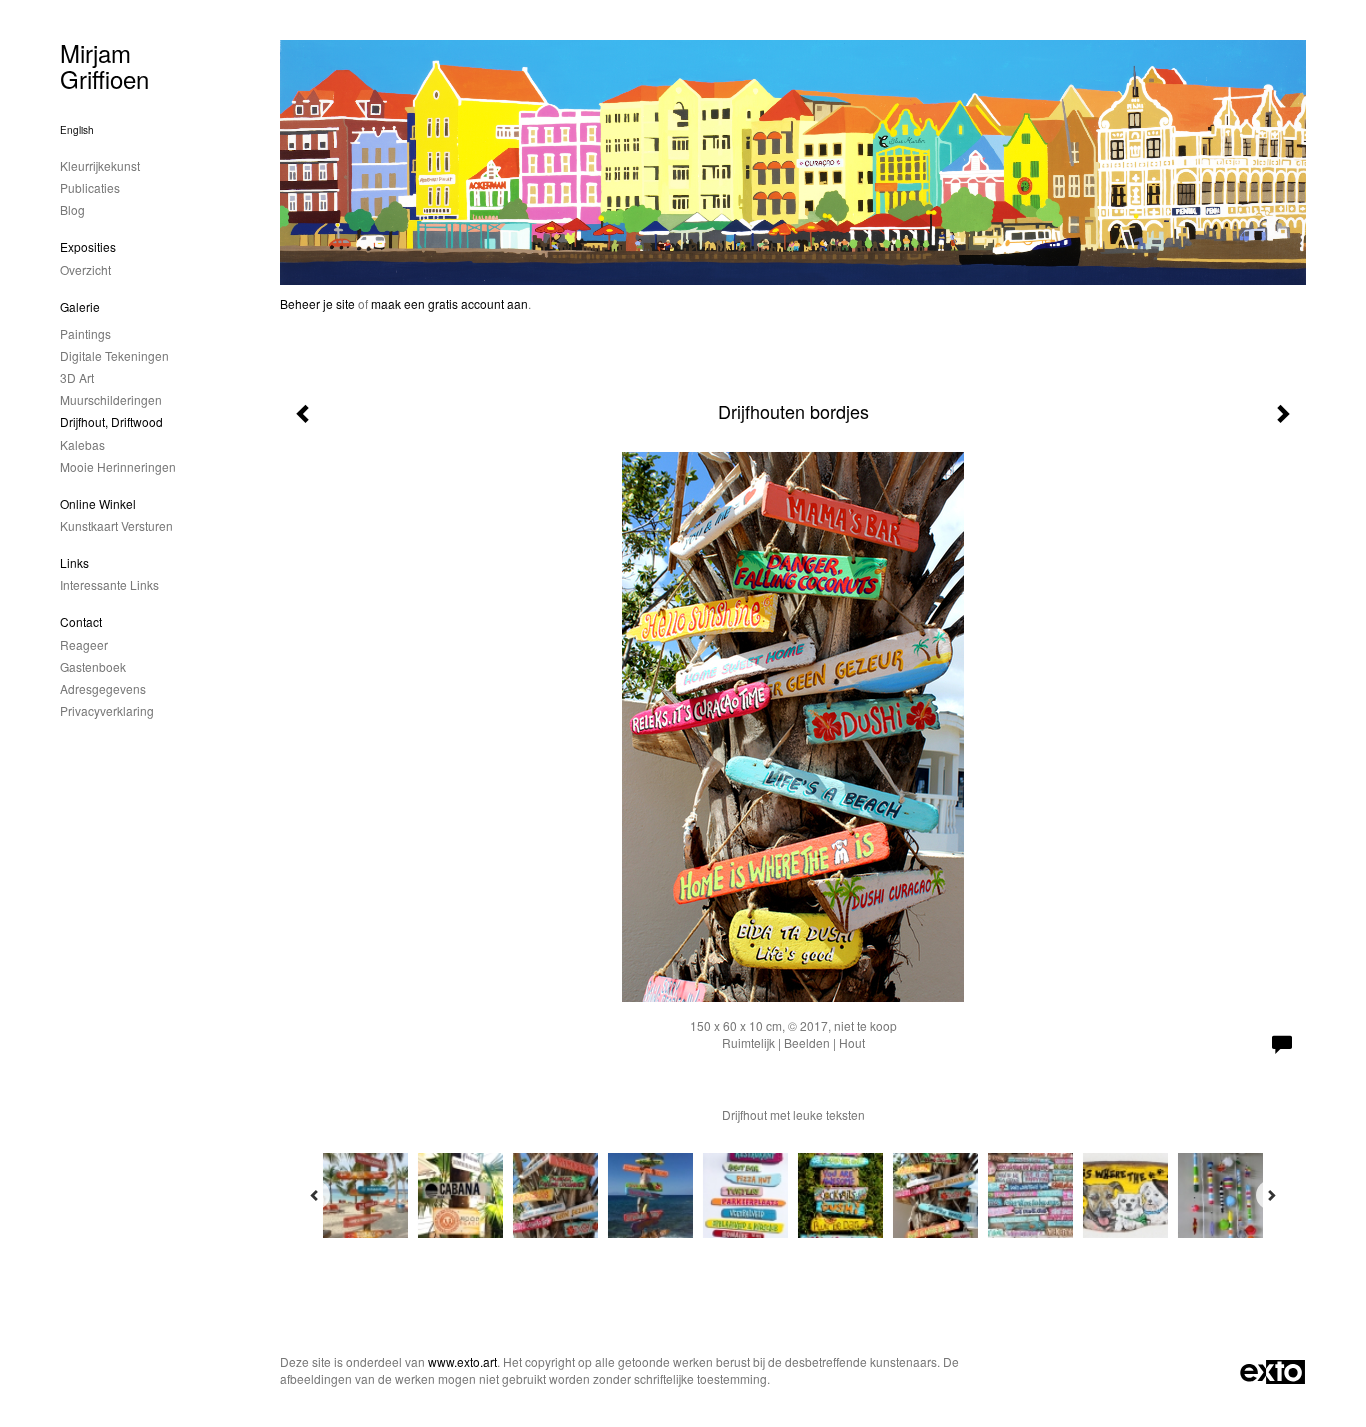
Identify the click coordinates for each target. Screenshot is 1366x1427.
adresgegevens (103, 688)
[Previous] (315, 1195)
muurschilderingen (111, 399)
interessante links (109, 584)
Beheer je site (317, 303)
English (77, 130)
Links (74, 562)
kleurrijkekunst (100, 165)
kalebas (82, 444)
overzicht (85, 269)
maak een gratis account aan (449, 303)
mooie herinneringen (118, 466)
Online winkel (98, 503)
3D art (77, 377)
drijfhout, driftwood (111, 421)
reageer (84, 644)
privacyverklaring (107, 710)
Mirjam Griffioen (104, 65)
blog (72, 209)
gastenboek (93, 666)
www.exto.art (462, 1361)
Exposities (88, 246)
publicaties (90, 187)
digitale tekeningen (114, 355)
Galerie (80, 306)
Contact (81, 621)
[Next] (1271, 1195)
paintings (85, 333)
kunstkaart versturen (116, 525)
